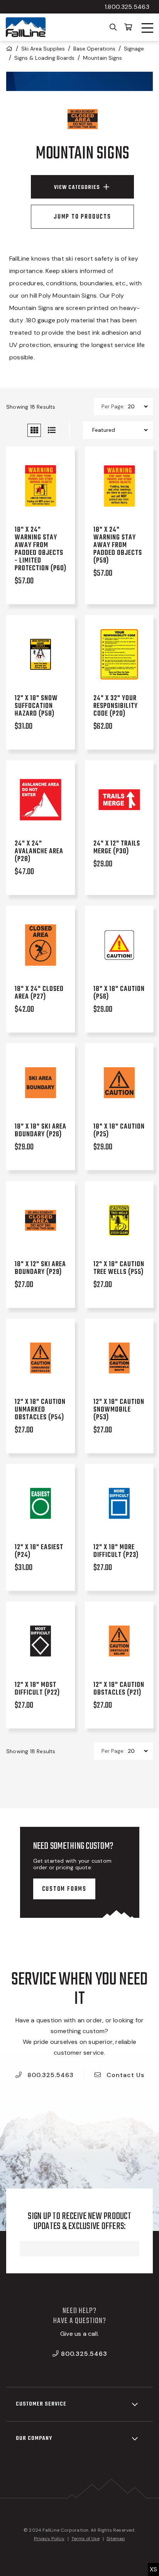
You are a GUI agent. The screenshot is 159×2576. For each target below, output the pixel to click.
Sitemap (116, 2539)
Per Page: (113, 406)
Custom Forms (64, 1889)
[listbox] (138, 406)
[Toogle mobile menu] (147, 28)
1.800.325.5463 (127, 7)
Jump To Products (82, 217)
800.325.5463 (50, 2075)
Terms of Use (85, 2539)
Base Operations (94, 49)
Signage (134, 49)
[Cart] (128, 27)
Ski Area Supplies (43, 49)
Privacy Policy (49, 2539)
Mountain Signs (102, 58)
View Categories (77, 187)
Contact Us (124, 2075)
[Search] (113, 27)
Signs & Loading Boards (44, 58)
